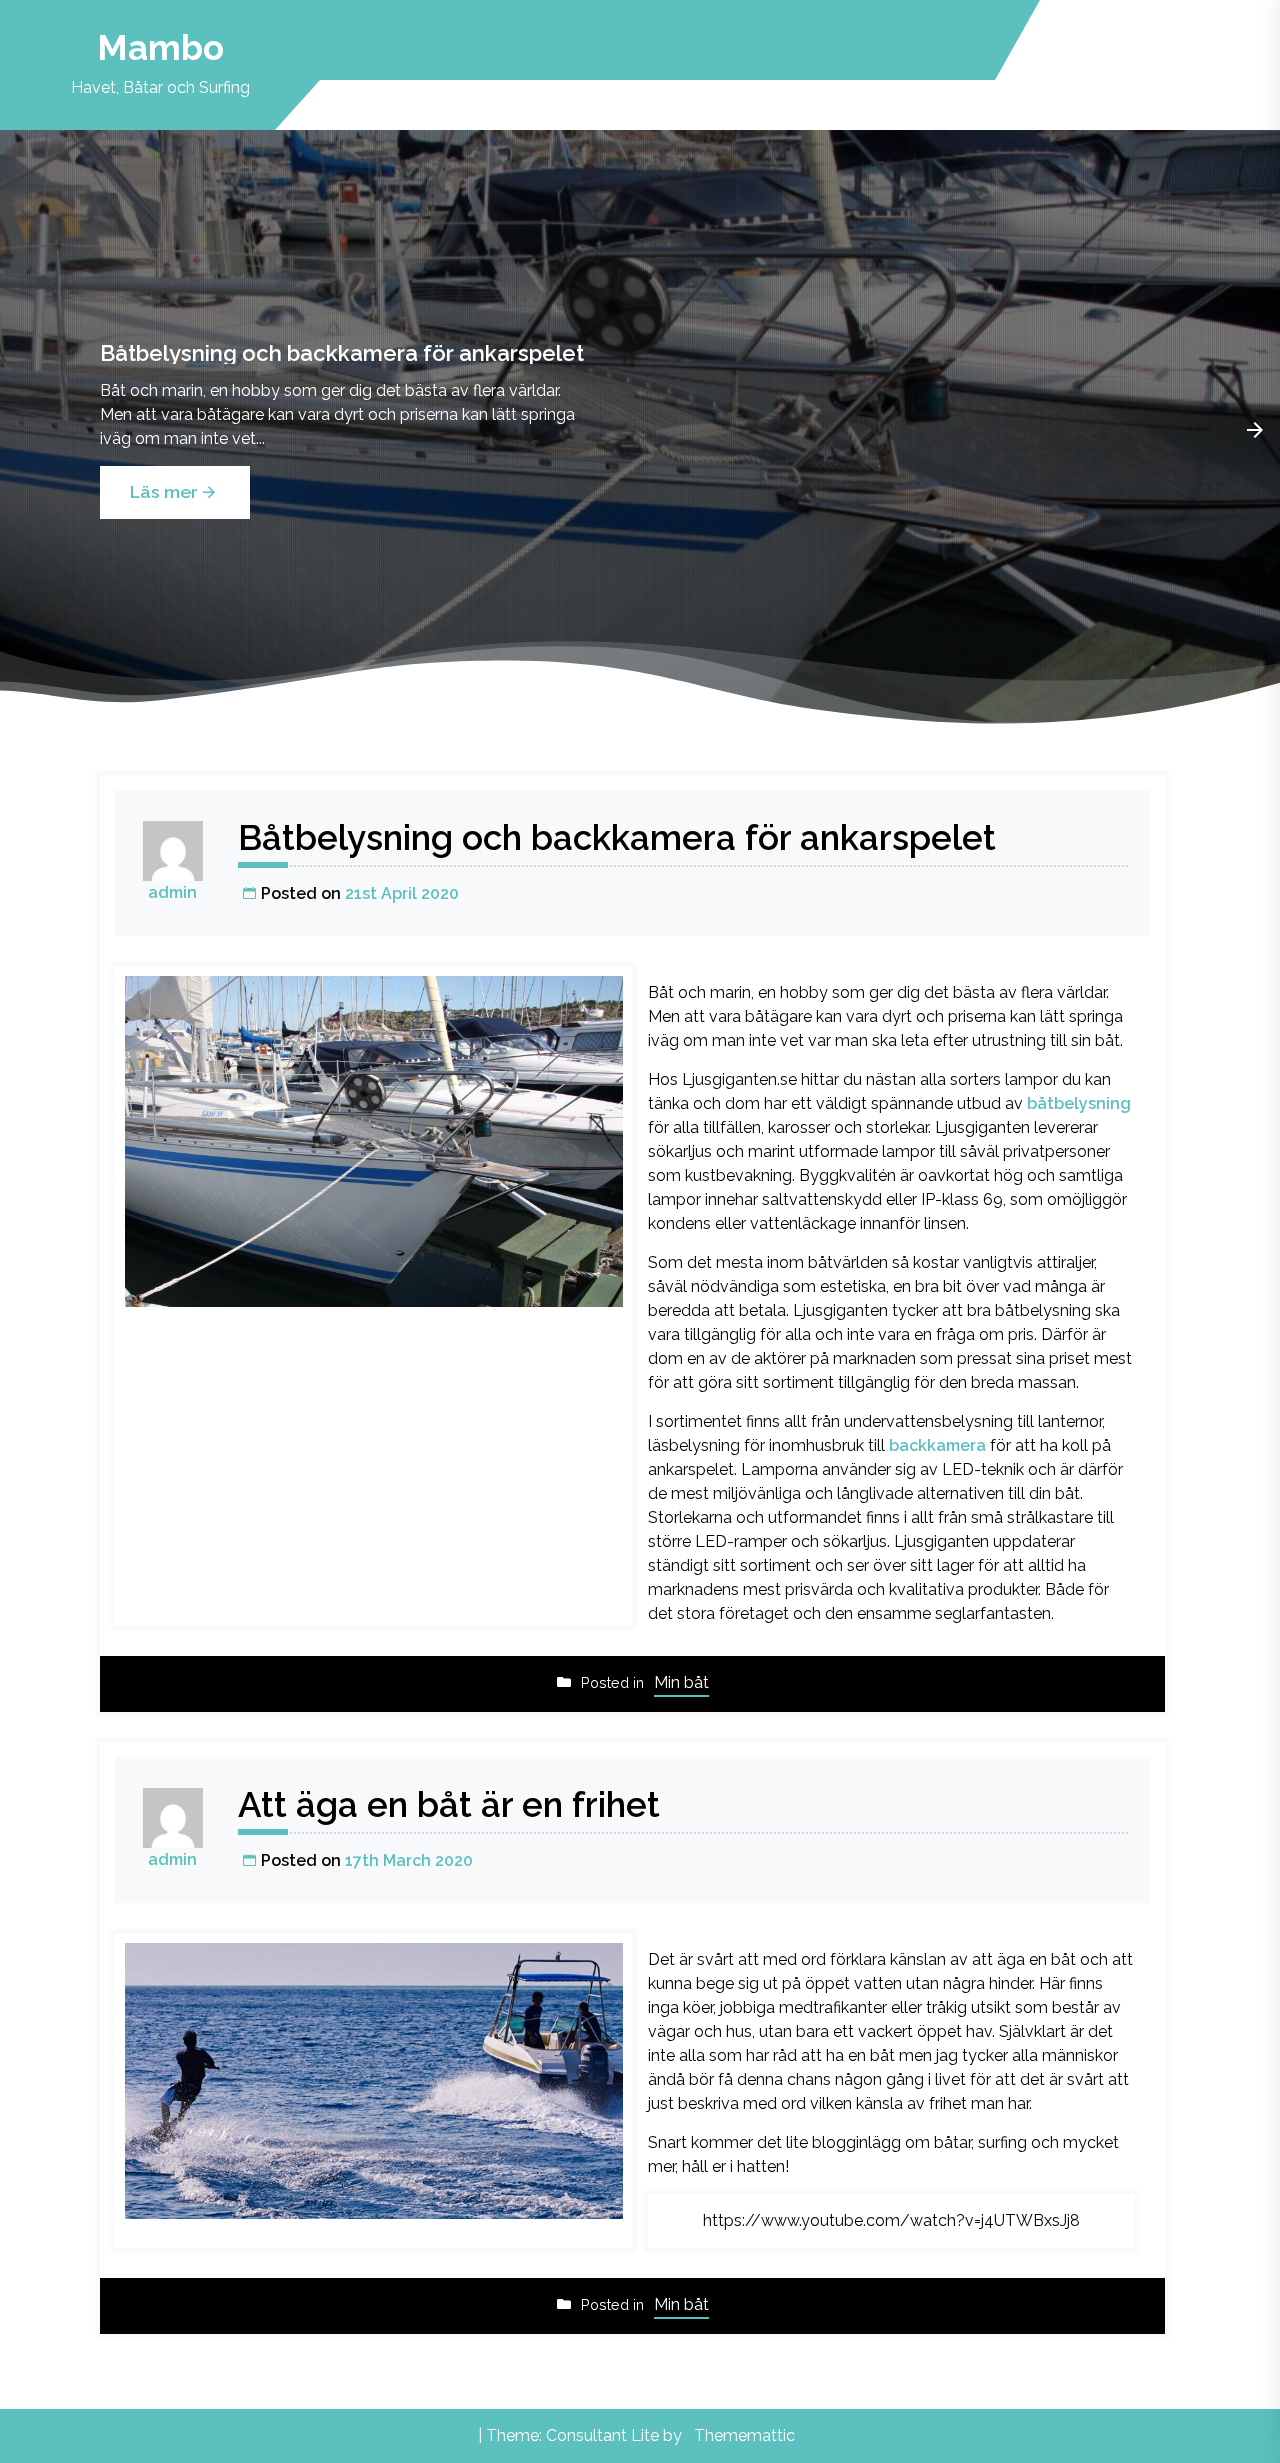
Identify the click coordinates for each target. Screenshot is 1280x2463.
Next (1255, 430)
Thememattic (744, 2435)
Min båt (681, 1682)
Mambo (160, 47)
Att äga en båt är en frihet (449, 1804)
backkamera (937, 1445)
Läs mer (164, 491)
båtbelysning (1079, 1103)
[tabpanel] (640, 430)
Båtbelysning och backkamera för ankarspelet (342, 353)
